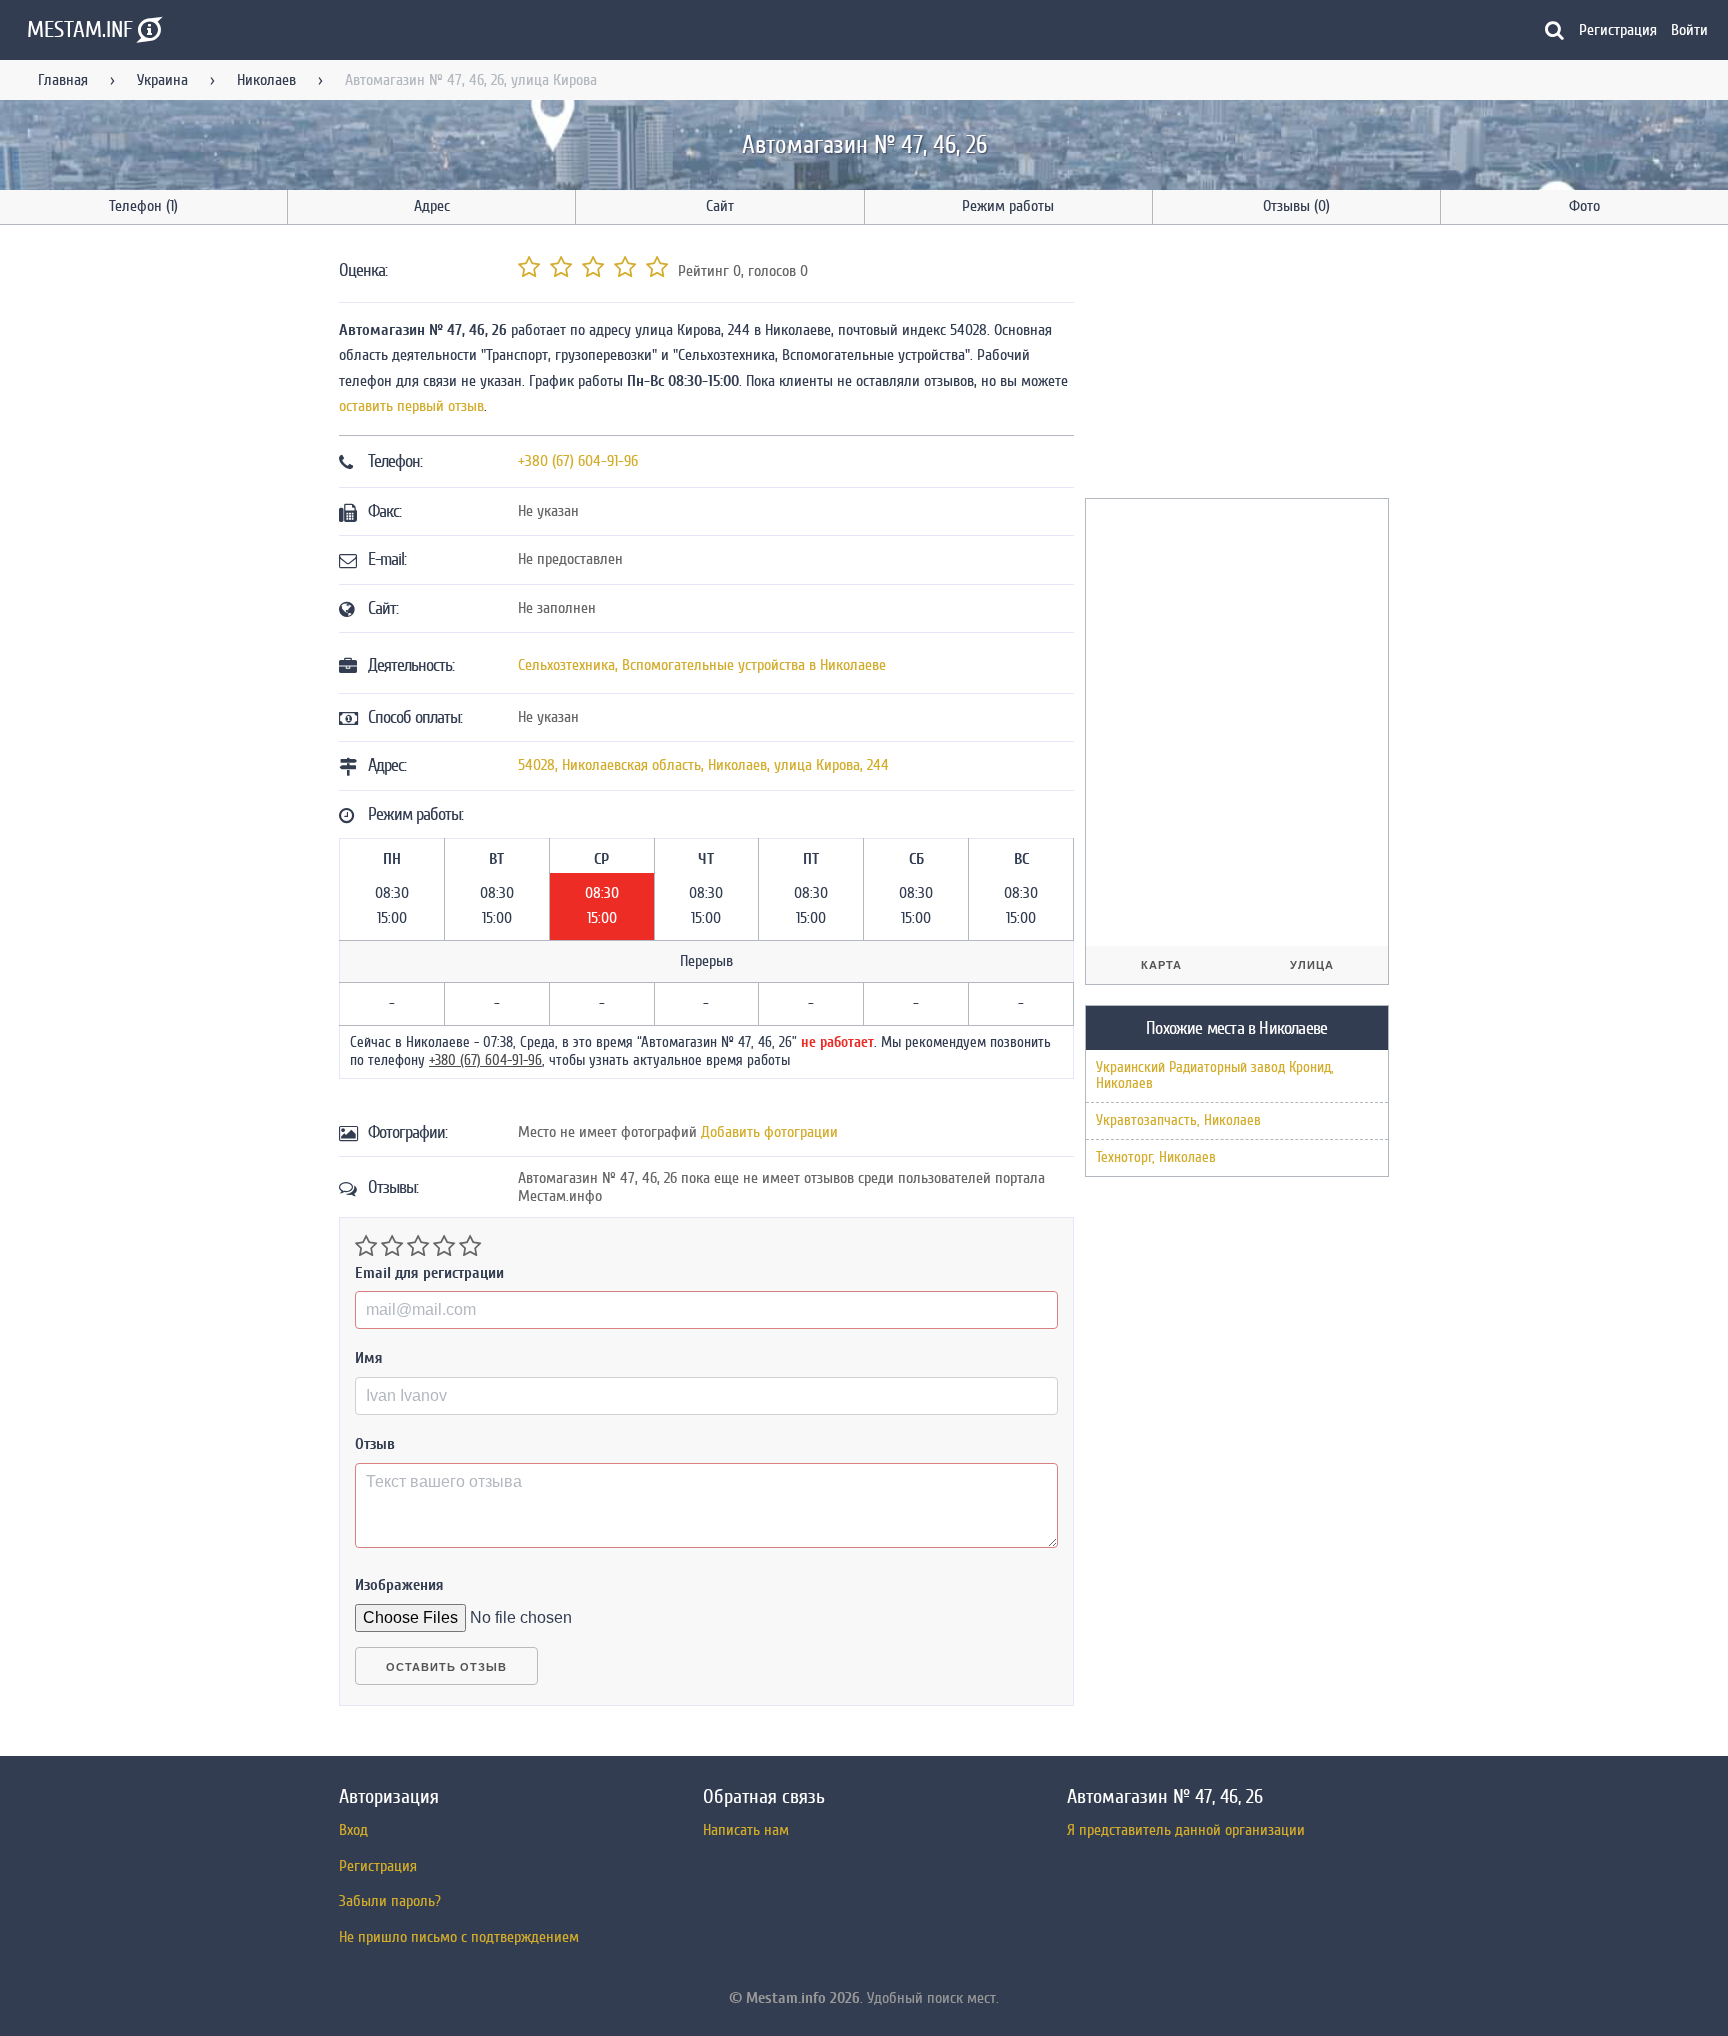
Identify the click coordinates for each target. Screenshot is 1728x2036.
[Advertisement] (1235, 365)
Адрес (432, 206)
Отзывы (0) (1296, 206)
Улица (1312, 965)
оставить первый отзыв (411, 406)
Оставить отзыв (446, 1667)
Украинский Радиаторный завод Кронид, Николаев (1215, 1075)
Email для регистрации (429, 1273)
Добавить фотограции (769, 1132)
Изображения (399, 1585)
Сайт (720, 206)
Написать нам (746, 1830)
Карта (1161, 965)
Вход (353, 1830)
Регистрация (1618, 30)
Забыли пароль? (390, 1901)
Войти (1689, 30)
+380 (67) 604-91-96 (578, 461)
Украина (162, 80)
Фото (1584, 206)
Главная (63, 80)
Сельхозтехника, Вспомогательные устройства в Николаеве (702, 665)
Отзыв (375, 1444)
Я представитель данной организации (1186, 1830)
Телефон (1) (143, 206)
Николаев (266, 80)
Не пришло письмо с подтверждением (459, 1937)
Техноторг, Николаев (1156, 1157)
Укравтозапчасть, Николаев (1178, 1120)
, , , (703, 765)
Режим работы (1008, 206)
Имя (369, 1358)
